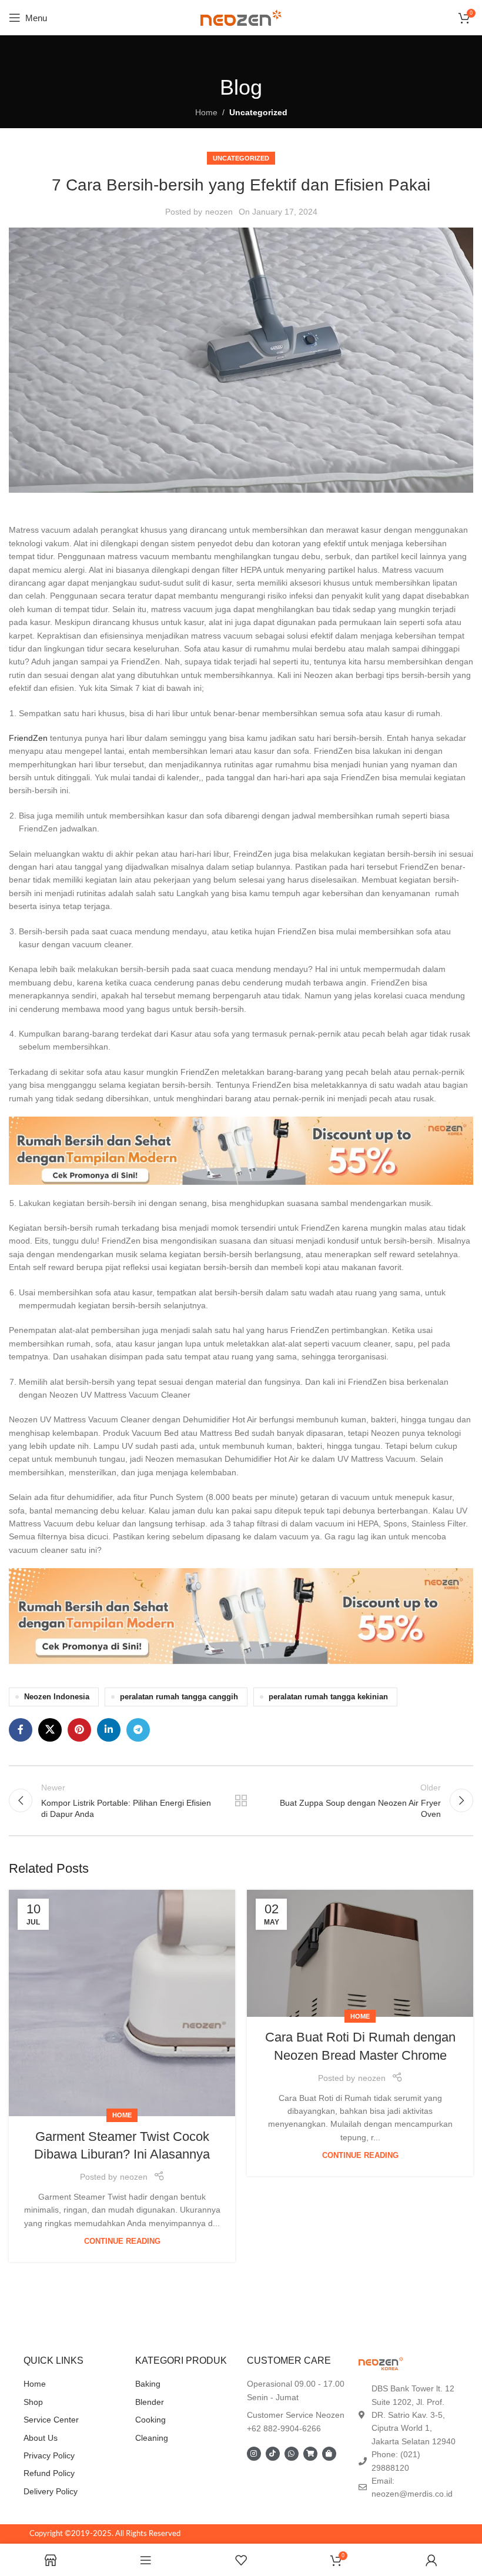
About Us (41, 2438)
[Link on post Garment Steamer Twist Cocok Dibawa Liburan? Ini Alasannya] (122, 2003)
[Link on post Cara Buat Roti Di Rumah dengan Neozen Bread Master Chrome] (360, 1954)
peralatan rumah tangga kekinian (328, 1697)
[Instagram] (254, 2454)
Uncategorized (258, 112)
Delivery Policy (51, 2491)
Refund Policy (49, 2473)
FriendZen (29, 738)
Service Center (51, 2420)
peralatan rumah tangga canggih (179, 1697)
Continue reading (122, 2241)
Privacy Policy (49, 2455)
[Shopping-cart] (310, 2454)
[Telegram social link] (138, 1730)
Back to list (241, 1800)
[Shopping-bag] (329, 2454)
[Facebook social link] (21, 1730)
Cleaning (152, 2438)
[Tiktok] (273, 2454)
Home (206, 112)
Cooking (150, 2420)
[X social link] (50, 1730)
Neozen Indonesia (57, 1697)
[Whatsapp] (292, 2454)
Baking (148, 2384)
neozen (219, 212)
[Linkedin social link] (109, 1730)
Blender (150, 2402)
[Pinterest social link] (79, 1730)
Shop (33, 2402)
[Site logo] (241, 17)
